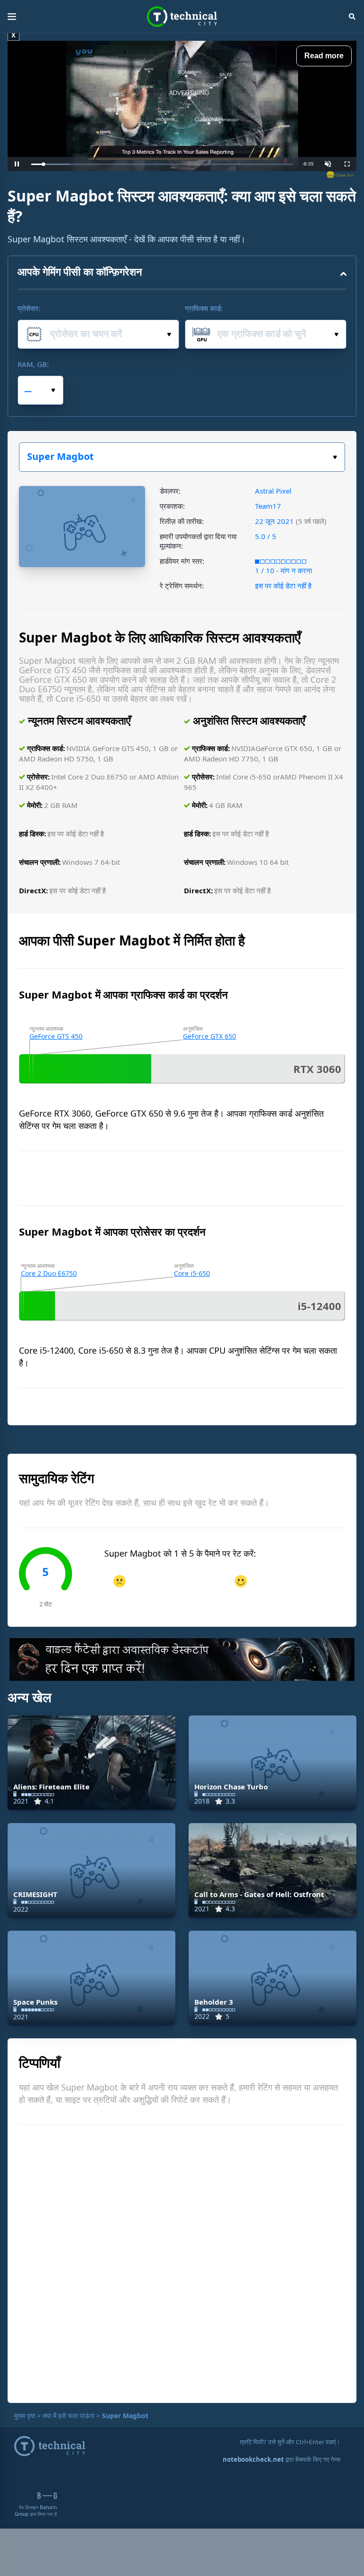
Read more (324, 56)
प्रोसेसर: (29, 308)
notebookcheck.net (253, 2459)
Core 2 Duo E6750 (49, 1273)
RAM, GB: (33, 364)
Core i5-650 (192, 1273)
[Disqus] (182, 2263)
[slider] (162, 164)
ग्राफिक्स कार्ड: (204, 308)
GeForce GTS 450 (56, 1036)
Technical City (182, 17)
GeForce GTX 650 (209, 1036)
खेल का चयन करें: (182, 457)
